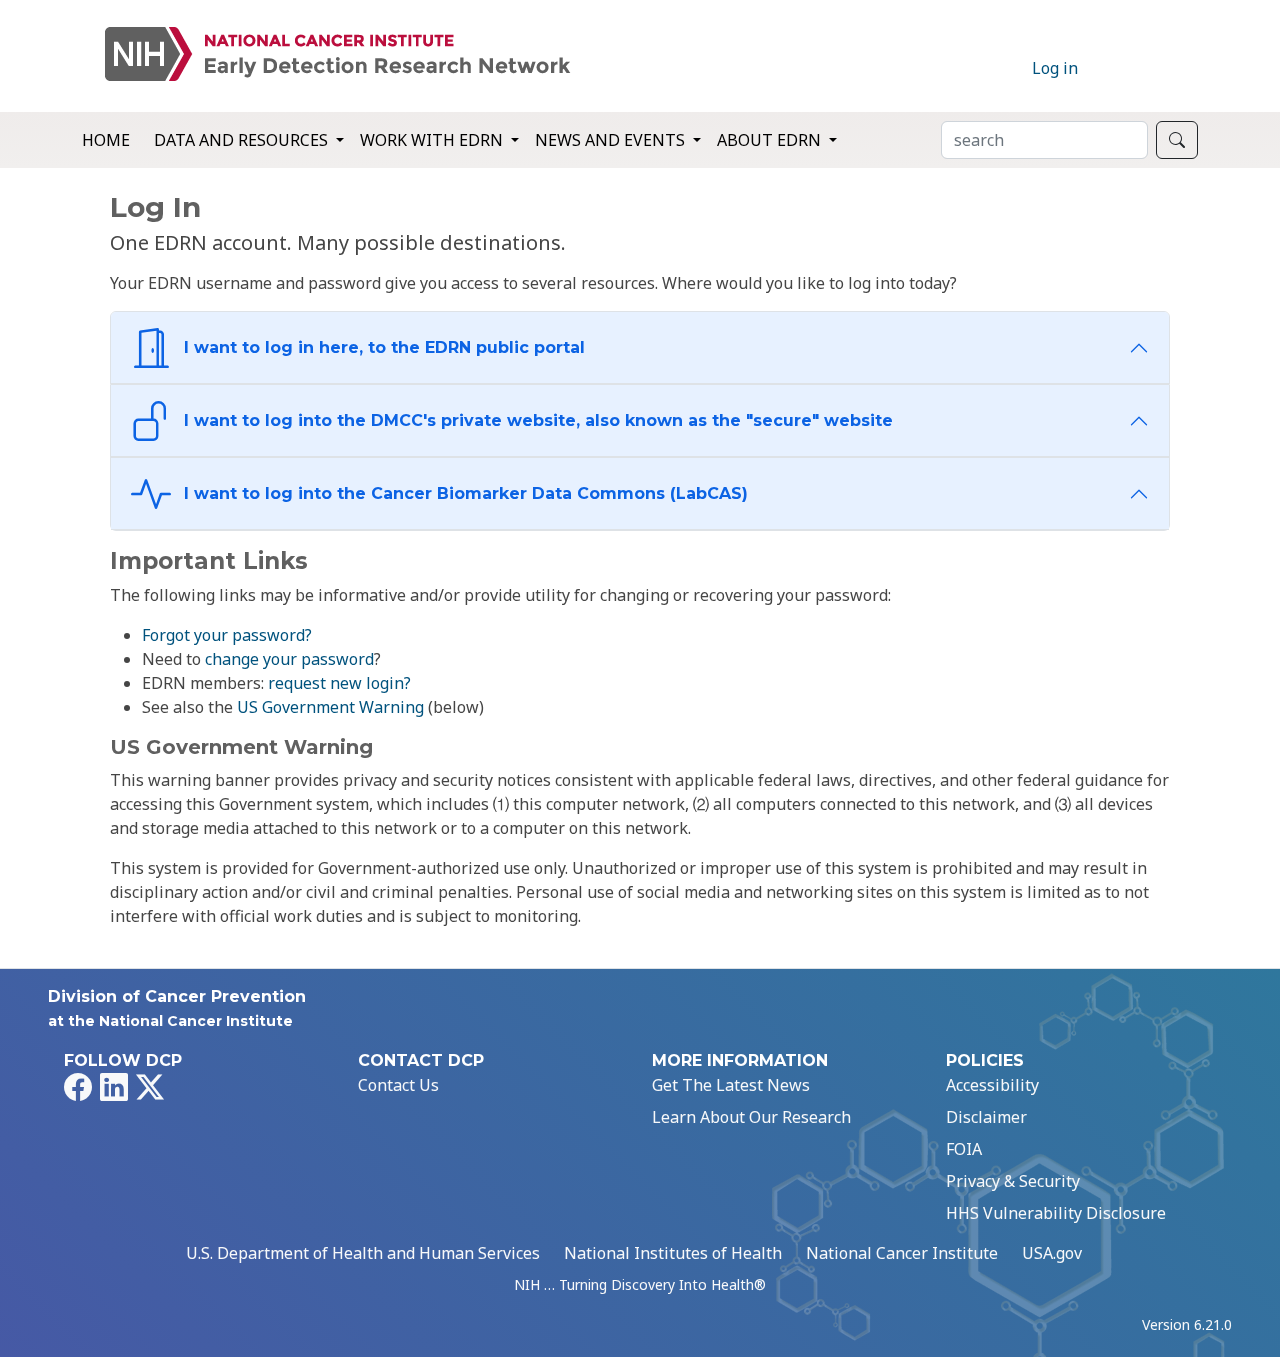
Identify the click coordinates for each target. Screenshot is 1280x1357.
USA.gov (1052, 1253)
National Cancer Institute (902, 1253)
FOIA (964, 1149)
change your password (289, 659)
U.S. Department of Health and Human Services (363, 1253)
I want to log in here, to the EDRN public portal (382, 347)
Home (106, 140)
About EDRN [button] (771, 140)
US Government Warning (330, 707)
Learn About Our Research (751, 1117)
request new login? (339, 683)
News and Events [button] (612, 140)
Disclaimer (986, 1117)
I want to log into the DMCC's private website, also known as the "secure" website (536, 420)
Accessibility (992, 1085)
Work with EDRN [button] (433, 140)
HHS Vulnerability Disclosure (1056, 1213)
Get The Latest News (731, 1085)
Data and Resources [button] (243, 140)
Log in (1055, 68)
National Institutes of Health (673, 1253)
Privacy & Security (1013, 1181)
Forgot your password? (227, 635)
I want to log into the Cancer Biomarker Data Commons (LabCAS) (463, 493)
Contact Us (398, 1085)
